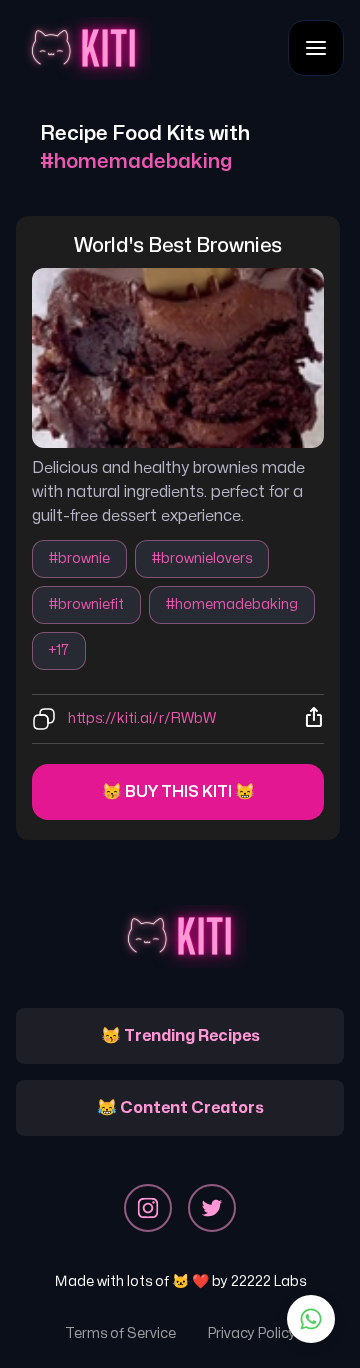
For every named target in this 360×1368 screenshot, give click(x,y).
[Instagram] (148, 1208)
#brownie (79, 558)
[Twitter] (212, 1208)
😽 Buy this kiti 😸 (178, 792)
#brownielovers (202, 558)
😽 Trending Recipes (180, 1036)
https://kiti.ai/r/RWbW (142, 718)
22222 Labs (268, 1281)
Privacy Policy (252, 1333)
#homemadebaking (232, 604)
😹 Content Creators (180, 1108)
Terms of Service (120, 1333)
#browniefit (86, 604)
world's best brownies (178, 245)
